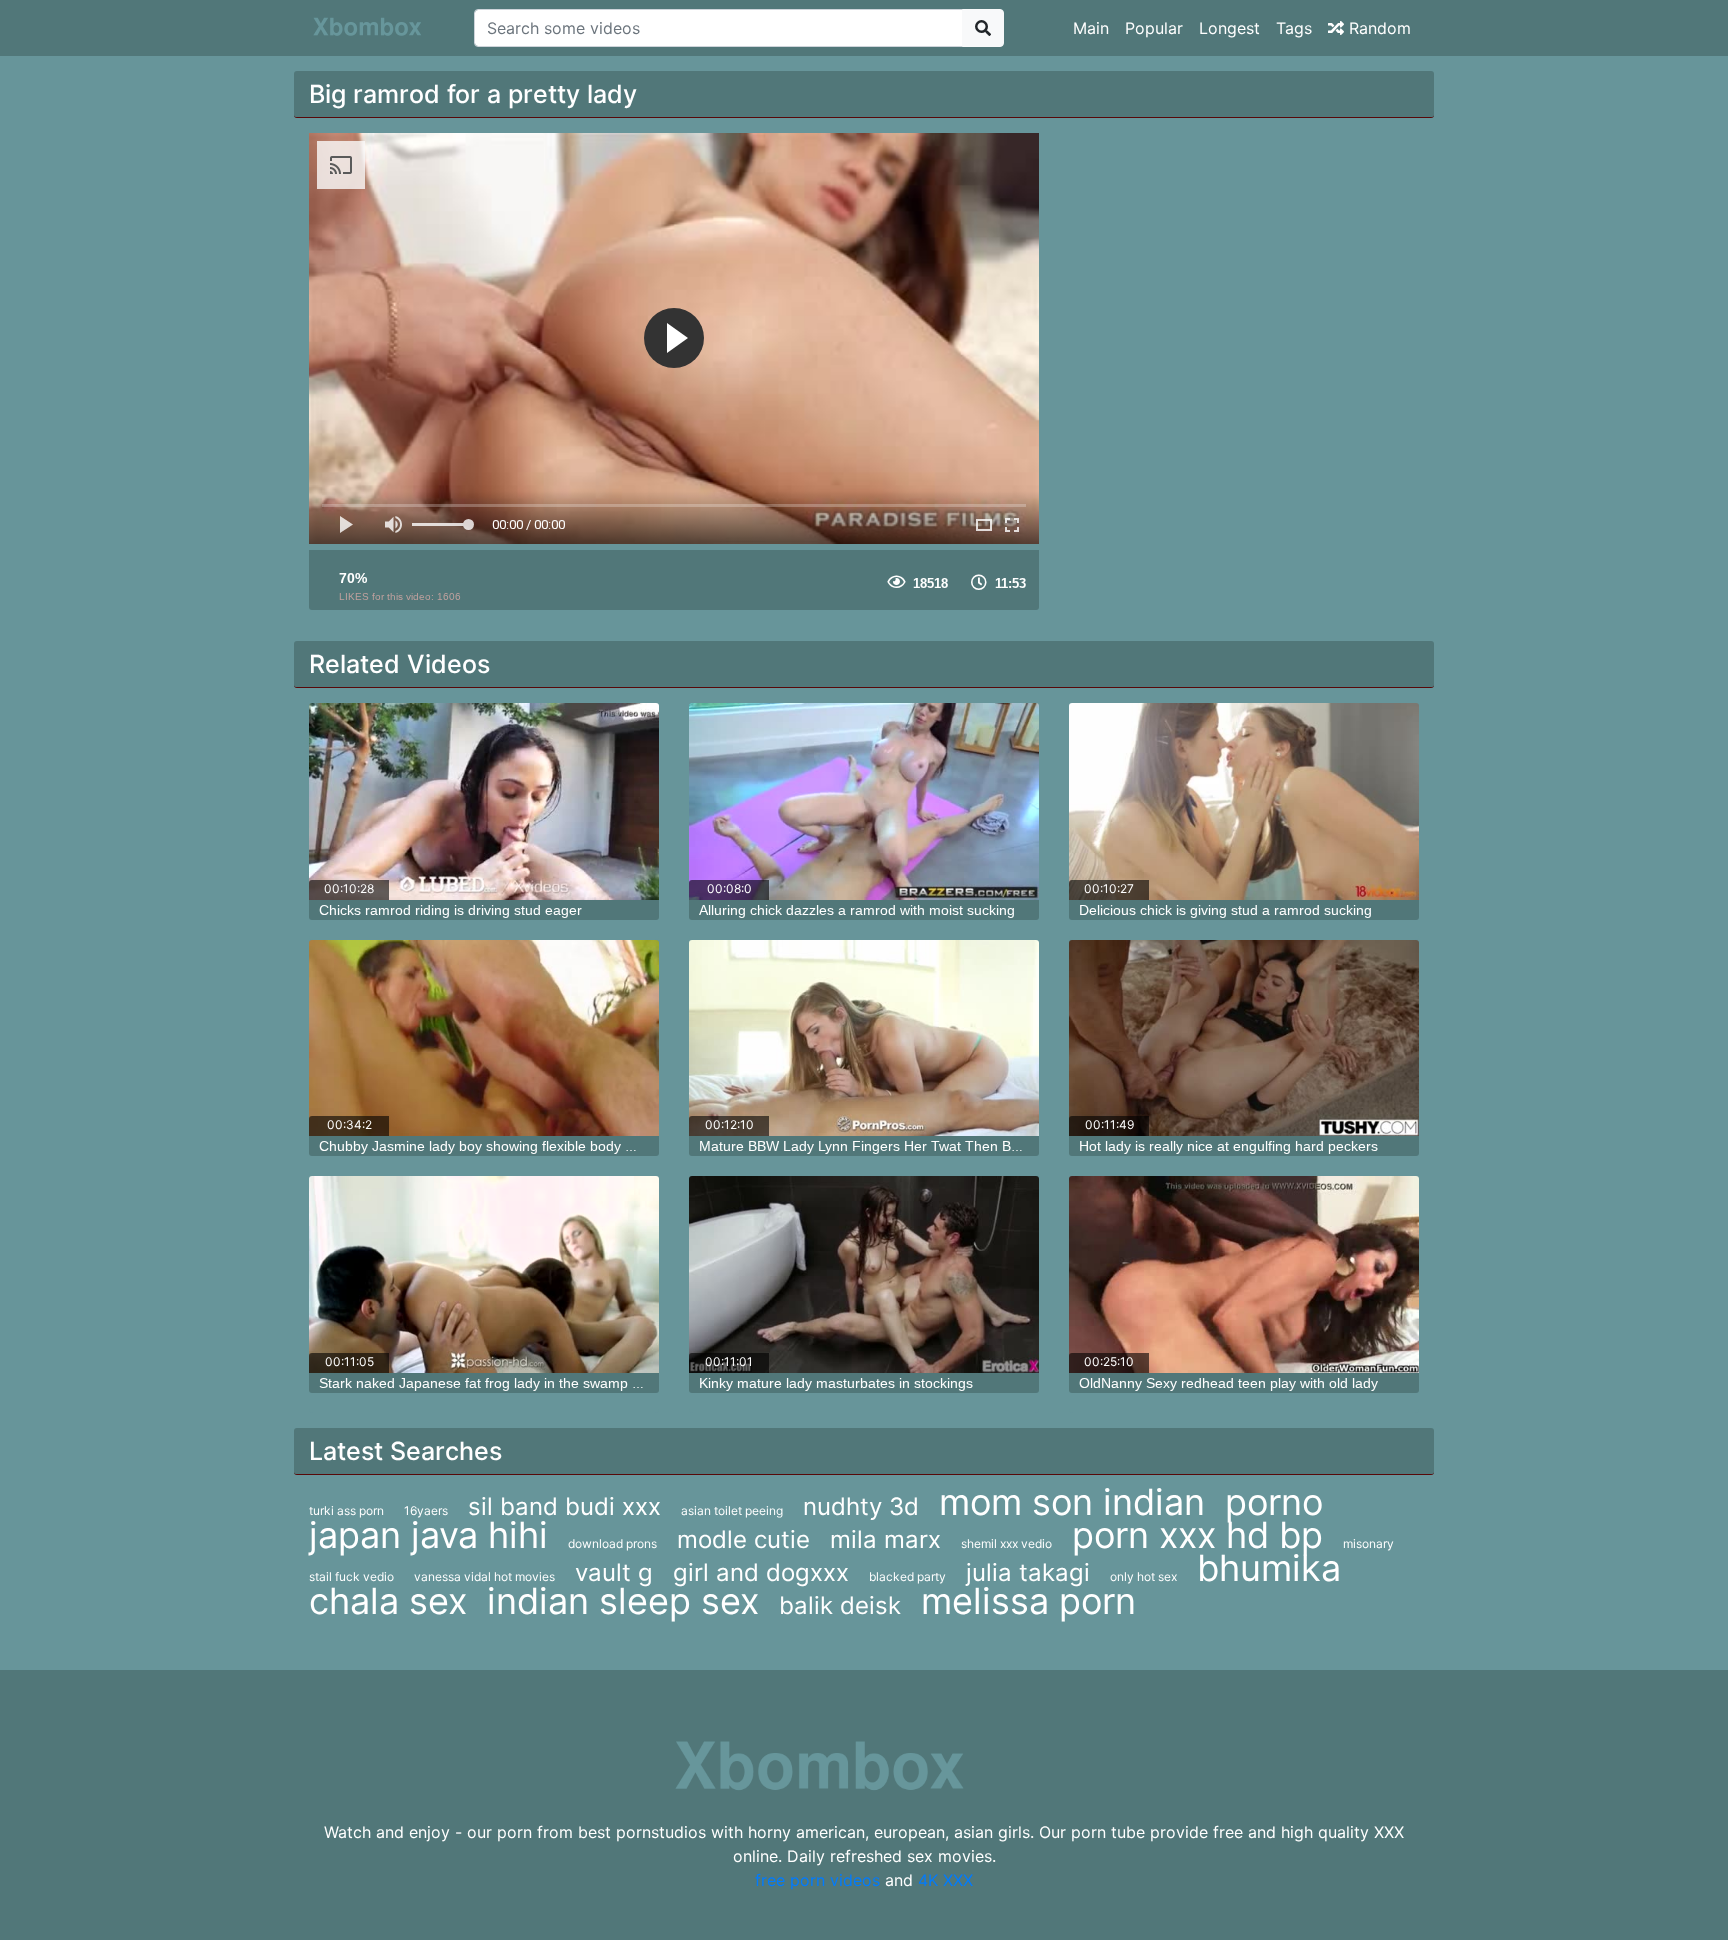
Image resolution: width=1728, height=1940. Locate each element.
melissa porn (1028, 1601)
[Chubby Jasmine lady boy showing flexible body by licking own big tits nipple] (484, 1038)
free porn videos (817, 1880)
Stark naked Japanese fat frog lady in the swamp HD (485, 1383)
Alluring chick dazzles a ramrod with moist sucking (857, 910)
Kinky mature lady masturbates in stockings (836, 1383)
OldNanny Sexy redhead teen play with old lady (1228, 1383)
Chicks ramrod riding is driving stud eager (450, 910)
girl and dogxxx (761, 1572)
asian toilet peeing (732, 1510)
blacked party (907, 1576)
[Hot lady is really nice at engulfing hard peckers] (1244, 1038)
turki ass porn (346, 1510)
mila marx (885, 1539)
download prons (612, 1543)
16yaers (426, 1510)
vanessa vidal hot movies (484, 1576)
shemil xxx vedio (1006, 1543)
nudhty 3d (861, 1506)
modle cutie (743, 1539)
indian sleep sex (623, 1601)
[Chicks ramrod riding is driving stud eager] (484, 801)
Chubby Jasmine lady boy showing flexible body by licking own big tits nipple (559, 1146)
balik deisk (840, 1605)
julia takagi (1028, 1572)
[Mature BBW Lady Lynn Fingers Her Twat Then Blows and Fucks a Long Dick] (864, 1038)
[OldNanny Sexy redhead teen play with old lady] (1244, 1274)
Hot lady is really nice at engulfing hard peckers (1228, 1146)
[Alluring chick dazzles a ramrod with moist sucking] (864, 801)
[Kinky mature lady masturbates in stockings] (864, 1274)
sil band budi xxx (564, 1506)
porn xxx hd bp (1197, 1535)
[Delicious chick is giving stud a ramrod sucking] (1244, 801)
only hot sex (1143, 1576)
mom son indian (1072, 1502)
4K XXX (945, 1880)
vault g (614, 1572)
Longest (1229, 28)
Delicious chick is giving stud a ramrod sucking (1225, 910)
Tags (1294, 28)
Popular (1154, 28)
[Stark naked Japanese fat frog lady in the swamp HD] (484, 1274)
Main (1091, 28)
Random (1377, 28)
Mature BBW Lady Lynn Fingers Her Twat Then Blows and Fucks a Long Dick (943, 1146)
